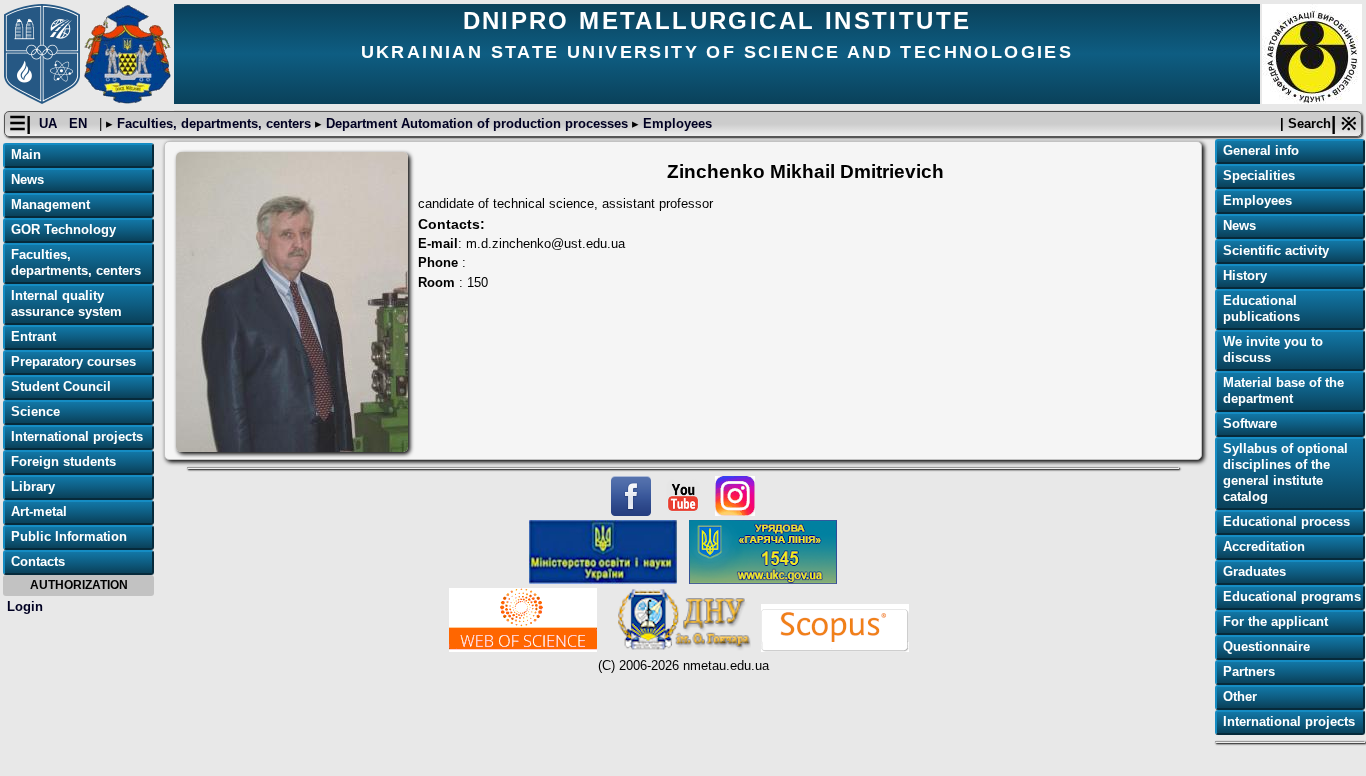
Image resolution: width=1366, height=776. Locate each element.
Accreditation (1264, 546)
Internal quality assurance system (66, 303)
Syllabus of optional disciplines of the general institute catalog (1285, 472)
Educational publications (1261, 308)
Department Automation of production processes (477, 123)
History (1245, 275)
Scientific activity (1276, 250)
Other (1240, 696)
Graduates (1254, 571)
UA (50, 123)
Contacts (38, 561)
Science (35, 411)
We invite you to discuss (1273, 349)
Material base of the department (1283, 390)
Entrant (33, 336)
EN (80, 123)
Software (1250, 423)
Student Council (61, 386)
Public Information (69, 536)
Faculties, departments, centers (214, 123)
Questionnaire (1266, 646)
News (27, 179)
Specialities (1259, 175)
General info (1261, 150)
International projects (77, 436)
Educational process (1286, 521)
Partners (1249, 671)
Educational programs (1292, 596)
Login (25, 606)
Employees (675, 123)
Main (26, 154)
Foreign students (63, 461)
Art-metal (39, 511)
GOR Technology (63, 229)
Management (50, 204)
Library (33, 486)
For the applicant (1275, 621)
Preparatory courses (73, 361)
